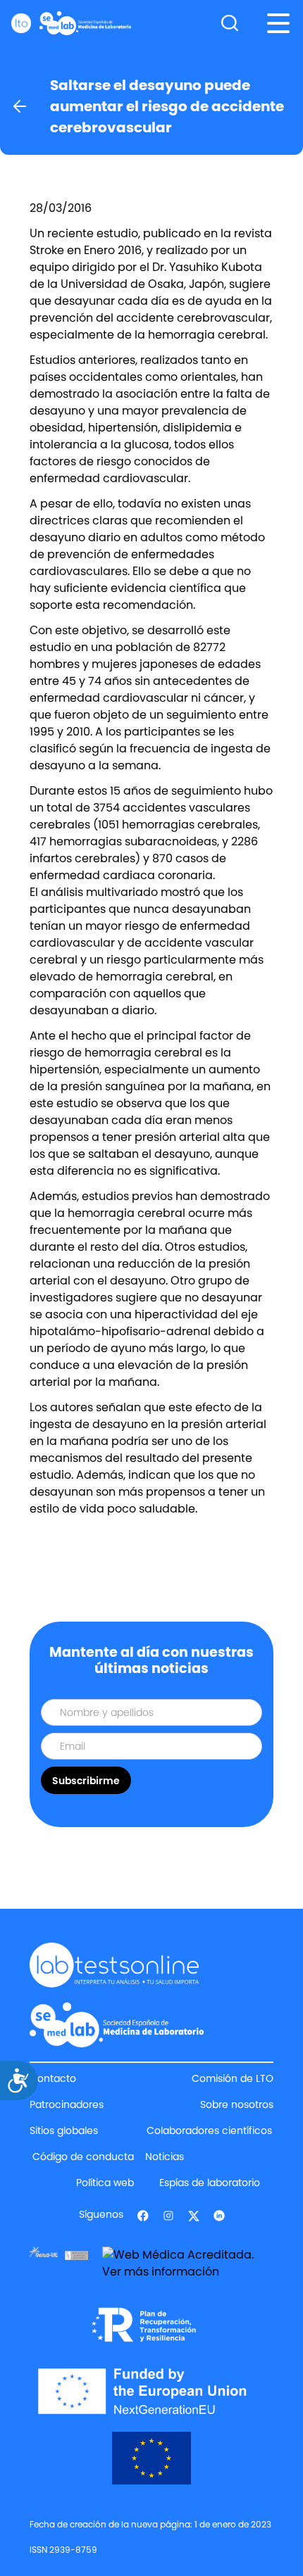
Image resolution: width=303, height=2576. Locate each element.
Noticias (165, 2157)
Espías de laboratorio (210, 2183)
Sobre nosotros (237, 2104)
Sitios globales (64, 2130)
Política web (105, 2183)
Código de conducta (83, 2157)
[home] (71, 23)
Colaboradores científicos (209, 2130)
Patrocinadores (67, 2104)
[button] (278, 23)
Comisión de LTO (233, 2078)
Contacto (53, 2078)
